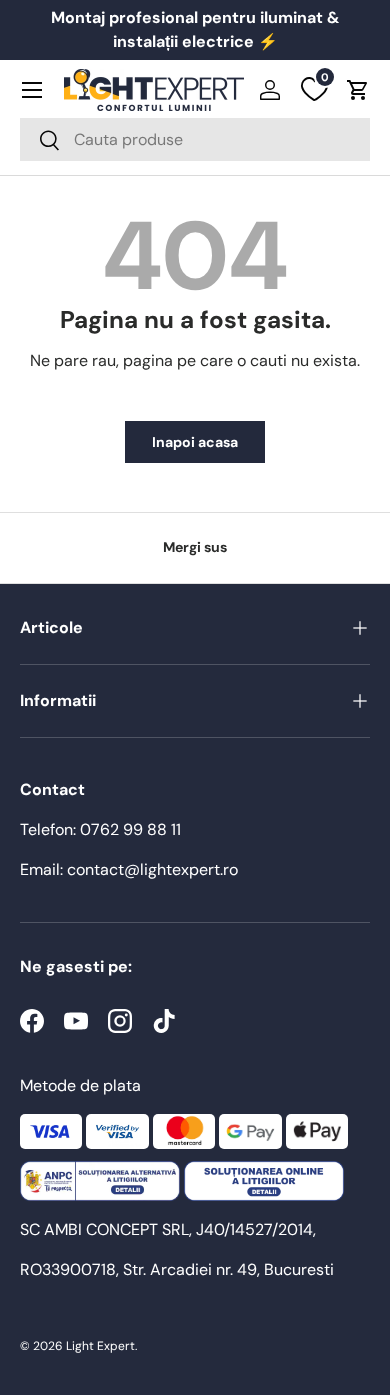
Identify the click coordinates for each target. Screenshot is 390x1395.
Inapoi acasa (195, 442)
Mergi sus (195, 547)
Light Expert (100, 1346)
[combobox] (195, 139)
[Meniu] (32, 90)
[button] (358, 90)
